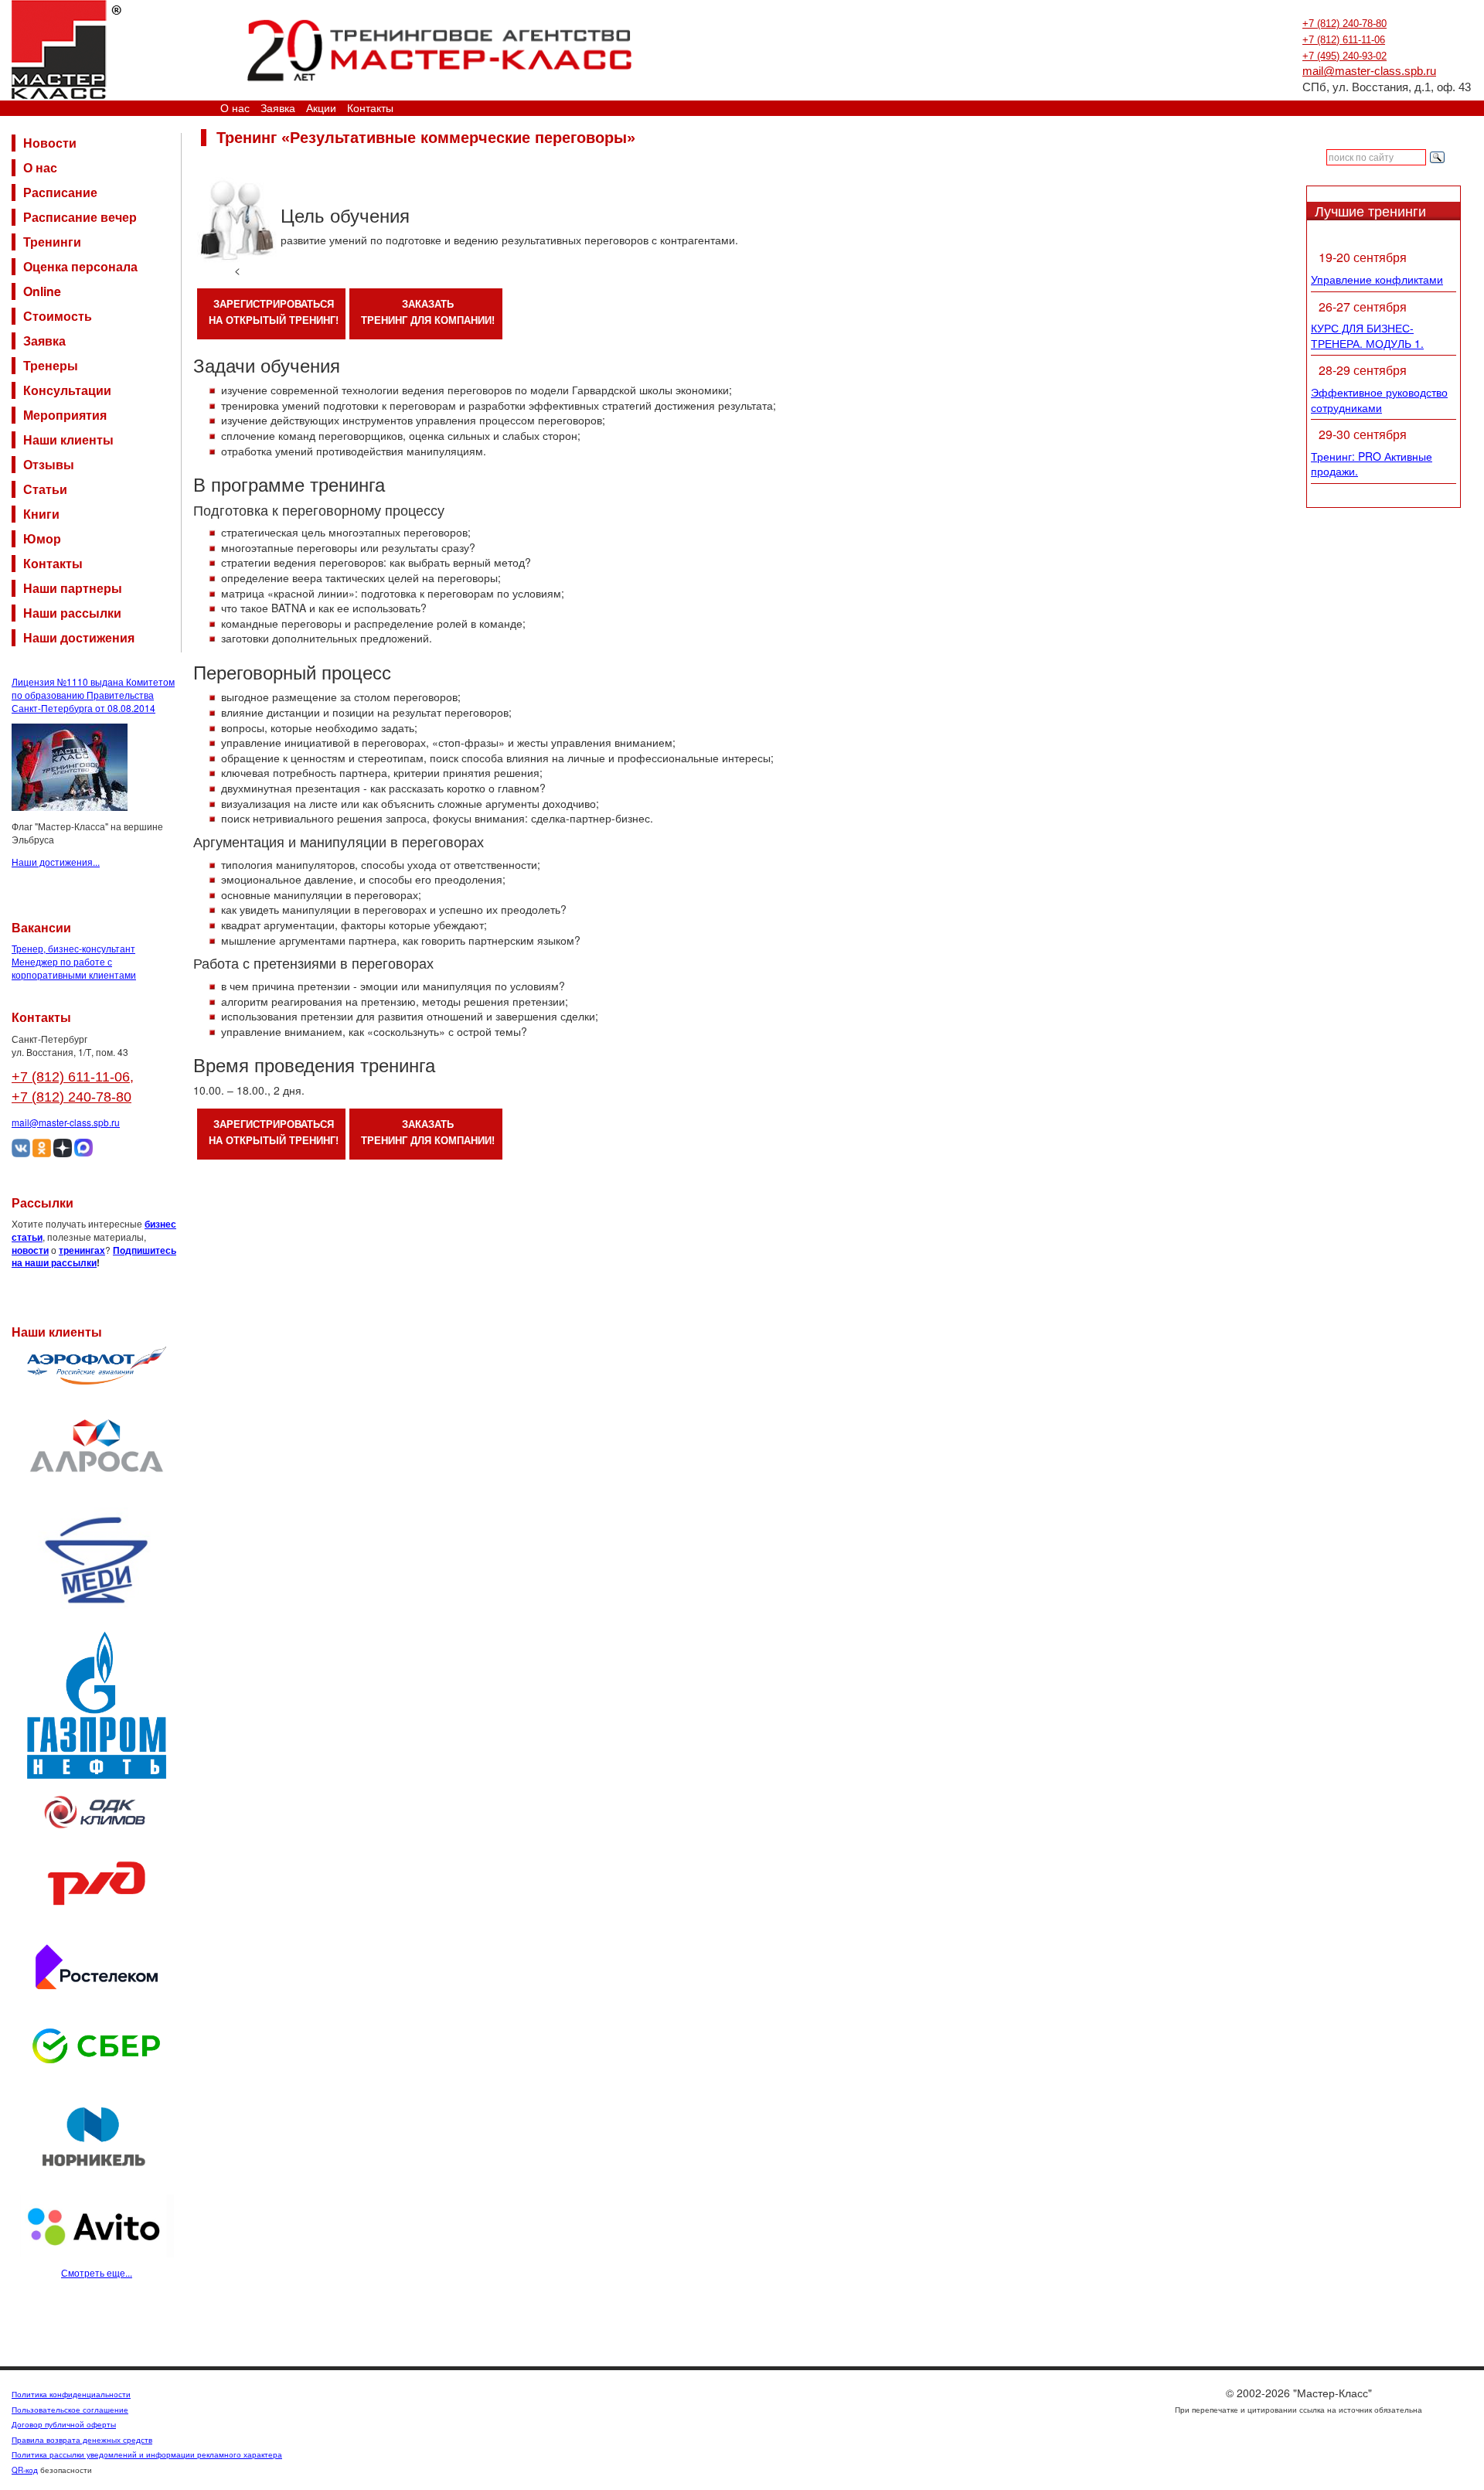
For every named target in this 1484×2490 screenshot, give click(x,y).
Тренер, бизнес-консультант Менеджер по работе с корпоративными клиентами (74, 961)
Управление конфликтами (1377, 279)
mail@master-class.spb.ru (1369, 71)
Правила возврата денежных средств (82, 2440)
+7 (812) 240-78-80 (1344, 24)
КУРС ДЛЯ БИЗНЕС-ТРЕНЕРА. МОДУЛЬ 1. (1367, 336)
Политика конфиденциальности (71, 2394)
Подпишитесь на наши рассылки (94, 1257)
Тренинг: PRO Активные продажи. (1372, 464)
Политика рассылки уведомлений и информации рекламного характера (147, 2454)
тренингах (82, 1250)
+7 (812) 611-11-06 (1344, 40)
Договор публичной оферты (64, 2424)
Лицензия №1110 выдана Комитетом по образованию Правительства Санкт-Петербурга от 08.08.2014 (93, 695)
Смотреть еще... (97, 2272)
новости (30, 1250)
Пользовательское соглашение (70, 2410)
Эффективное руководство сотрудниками (1379, 400)
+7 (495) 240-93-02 (1344, 56)
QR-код (25, 2470)
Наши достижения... (56, 862)
